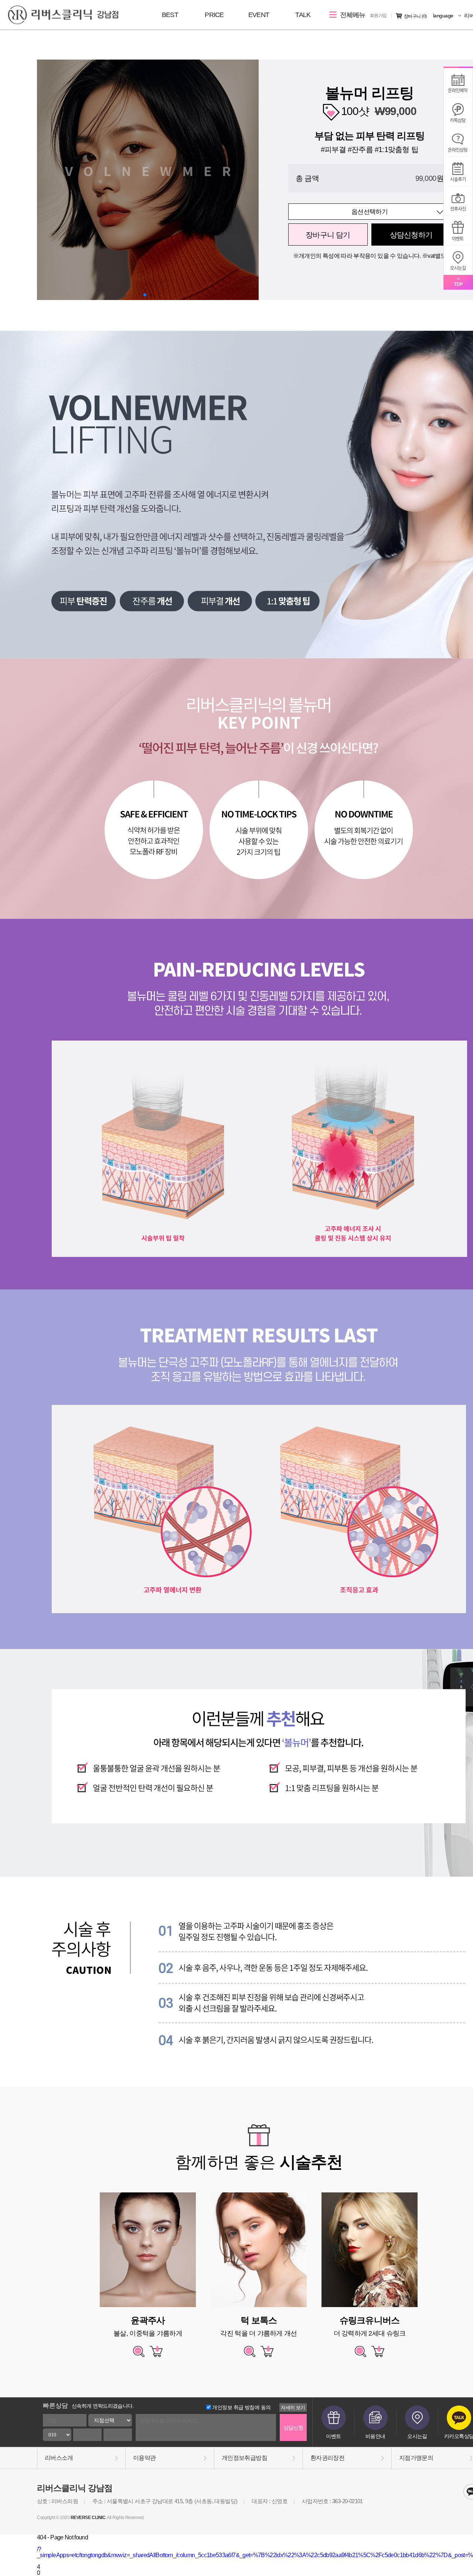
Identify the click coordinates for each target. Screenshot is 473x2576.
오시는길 (417, 2436)
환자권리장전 (327, 2458)
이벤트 (333, 2436)
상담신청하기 (411, 235)
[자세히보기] (139, 2355)
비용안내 (375, 2436)
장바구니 (415, 16)
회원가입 (378, 16)
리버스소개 (59, 2458)
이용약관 (144, 2458)
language (444, 16)
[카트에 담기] (156, 2355)
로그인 (353, 16)
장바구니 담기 (328, 235)
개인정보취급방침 (244, 2458)
